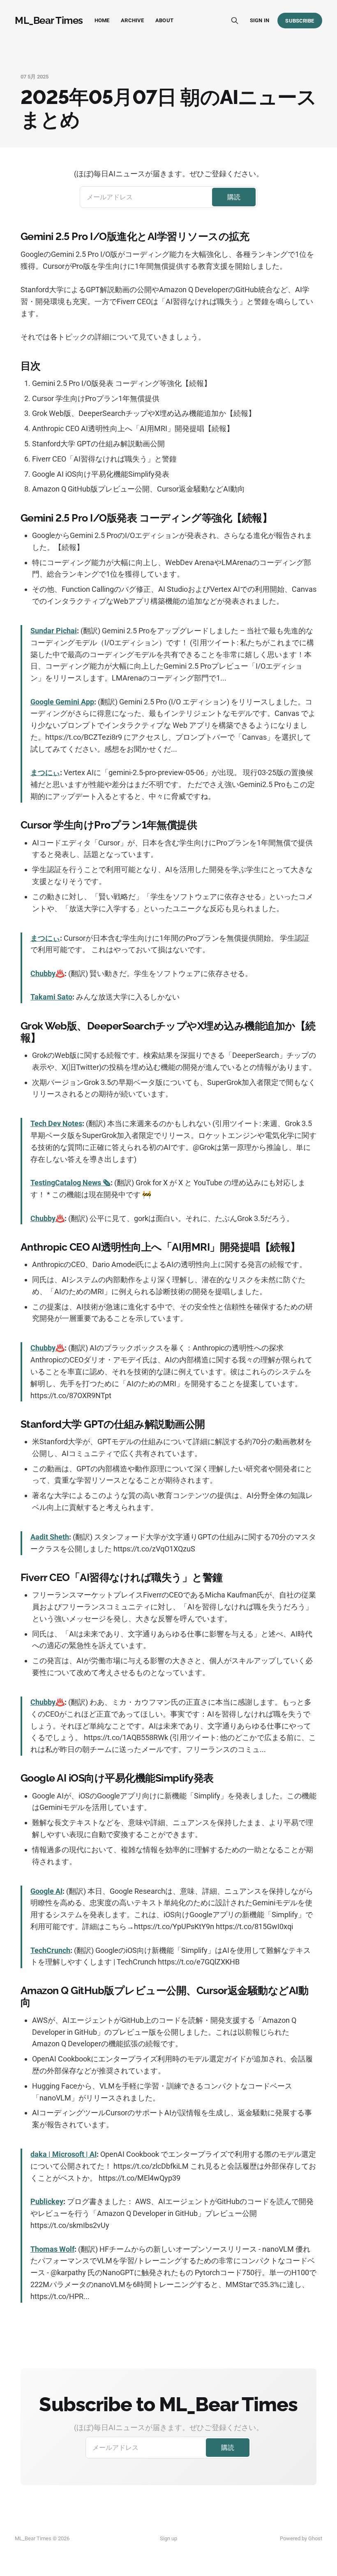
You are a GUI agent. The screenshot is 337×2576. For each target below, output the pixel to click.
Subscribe (300, 21)
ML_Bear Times (49, 21)
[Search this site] (235, 21)
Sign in (260, 20)
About (164, 20)
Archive (132, 20)
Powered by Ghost (301, 2538)
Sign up (168, 2538)
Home (102, 20)
